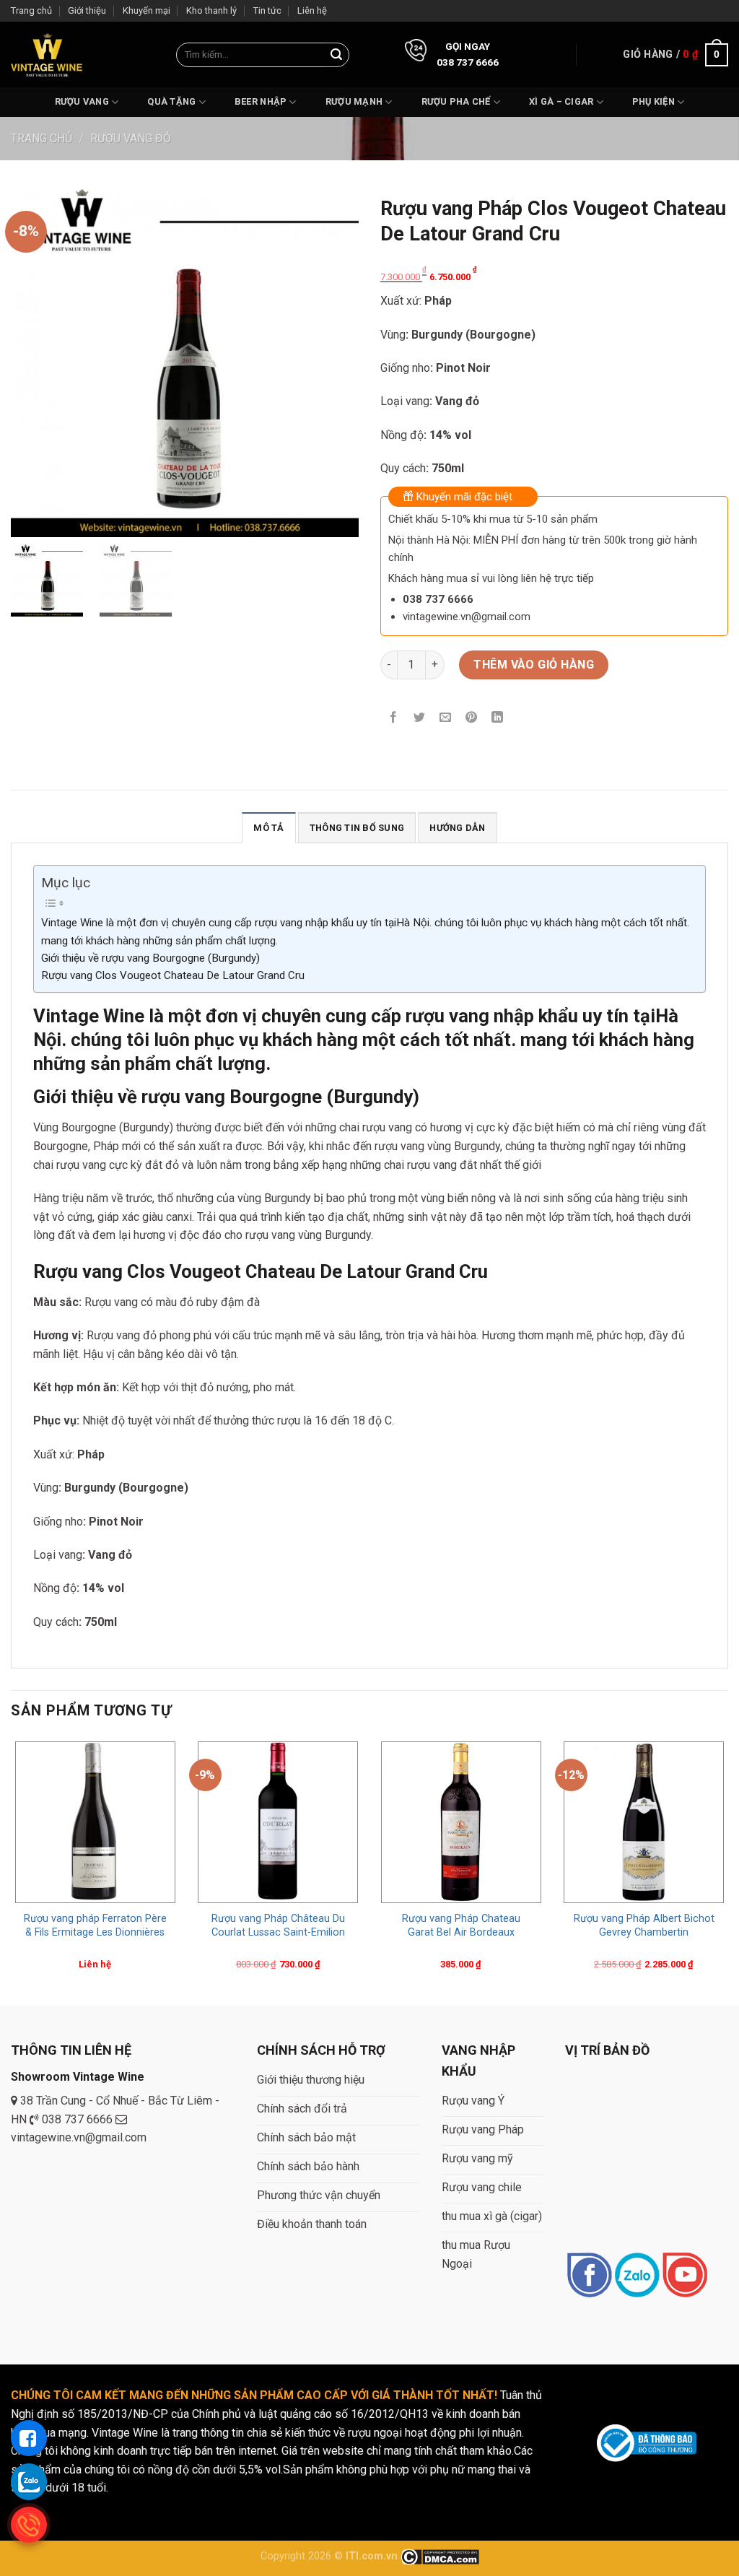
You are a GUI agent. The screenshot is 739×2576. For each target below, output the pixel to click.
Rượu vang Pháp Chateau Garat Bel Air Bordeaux (461, 1926)
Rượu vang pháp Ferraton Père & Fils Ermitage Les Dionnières (95, 1926)
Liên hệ (312, 10)
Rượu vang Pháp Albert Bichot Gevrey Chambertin (644, 1926)
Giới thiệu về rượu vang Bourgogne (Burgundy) (150, 958)
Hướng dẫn (457, 828)
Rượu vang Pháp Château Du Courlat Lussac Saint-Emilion (278, 1926)
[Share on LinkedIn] (498, 718)
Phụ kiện (653, 101)
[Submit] (336, 55)
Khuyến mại (147, 10)
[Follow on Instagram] (637, 2276)
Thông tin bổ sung (357, 828)
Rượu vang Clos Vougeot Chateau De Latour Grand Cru (173, 975)
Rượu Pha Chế (456, 101)
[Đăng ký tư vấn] (29, 2438)
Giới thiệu (87, 10)
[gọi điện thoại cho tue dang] (29, 2525)
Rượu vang (82, 101)
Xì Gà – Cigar (561, 101)
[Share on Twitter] (420, 718)
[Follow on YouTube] (685, 2276)
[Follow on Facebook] (589, 2276)
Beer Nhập (261, 101)
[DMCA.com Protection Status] (440, 2556)
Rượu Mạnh (354, 101)
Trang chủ (31, 10)
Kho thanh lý (211, 10)
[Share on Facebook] (394, 718)
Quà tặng (171, 101)
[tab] (268, 827)
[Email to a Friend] (446, 718)
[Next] (727, 1870)
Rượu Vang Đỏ (131, 138)
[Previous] (12, 1870)
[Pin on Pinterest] (472, 718)
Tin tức (267, 10)
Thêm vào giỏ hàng (534, 665)
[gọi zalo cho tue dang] (29, 2481)
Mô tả (268, 828)
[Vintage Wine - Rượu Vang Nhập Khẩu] (47, 55)
